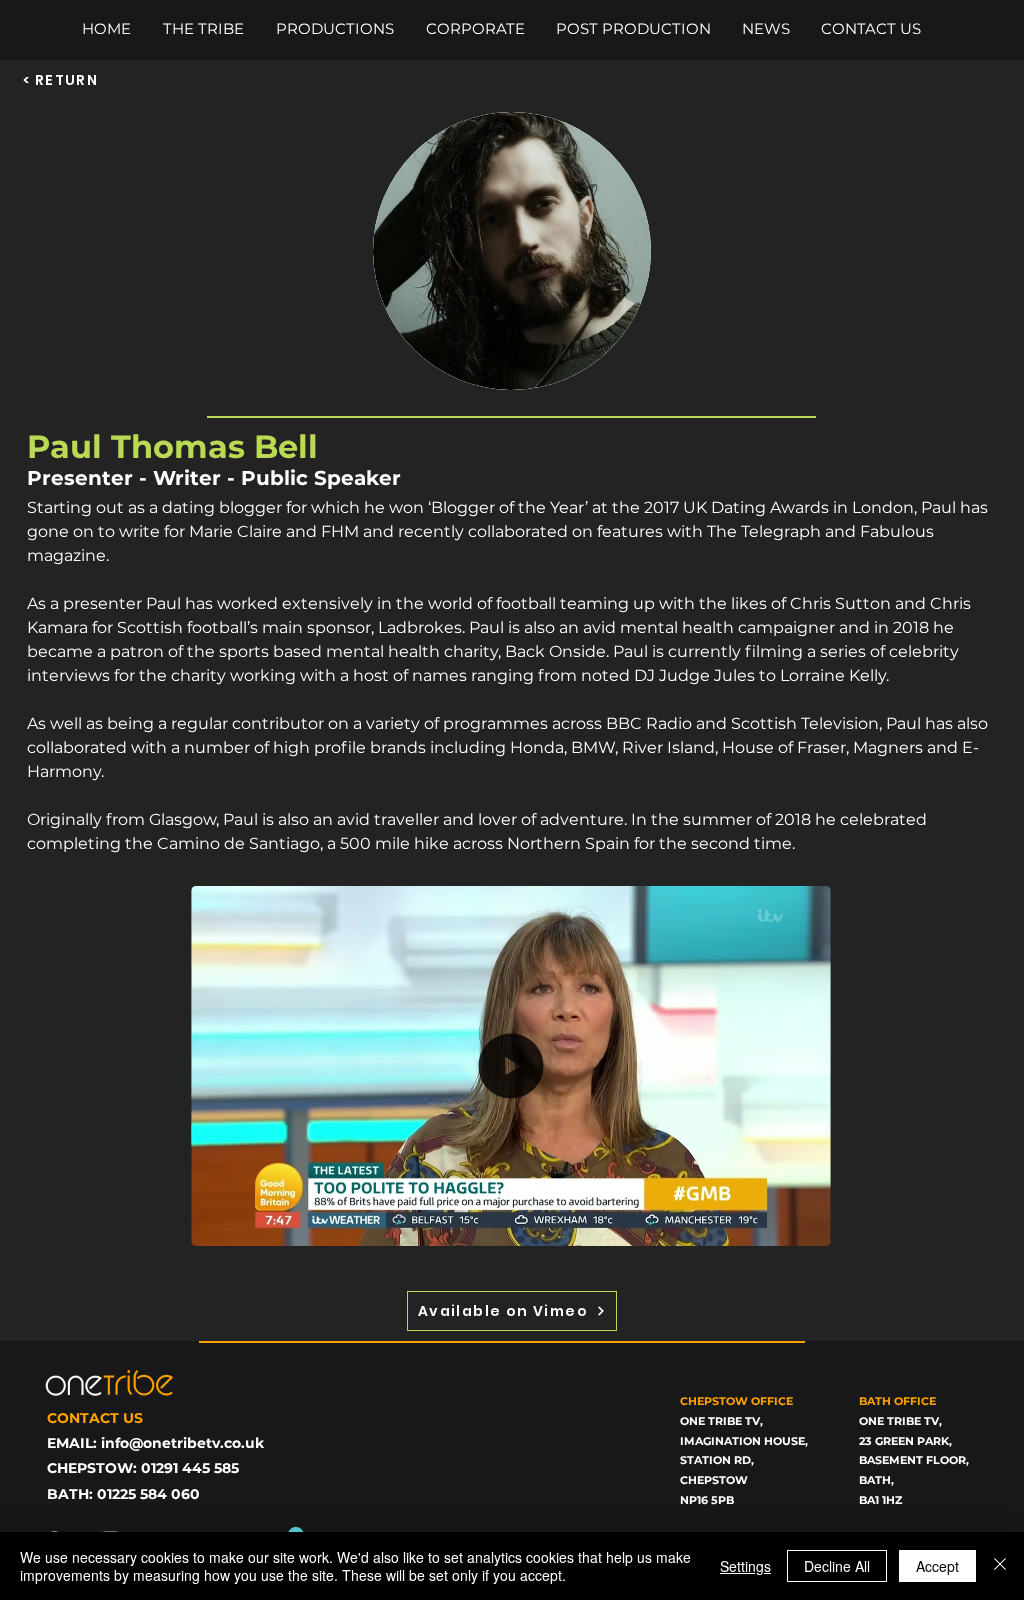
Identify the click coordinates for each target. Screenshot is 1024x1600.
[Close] (1000, 1566)
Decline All (837, 1566)
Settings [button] (745, 1566)
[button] (805, 1224)
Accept (937, 1566)
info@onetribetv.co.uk (182, 1443)
